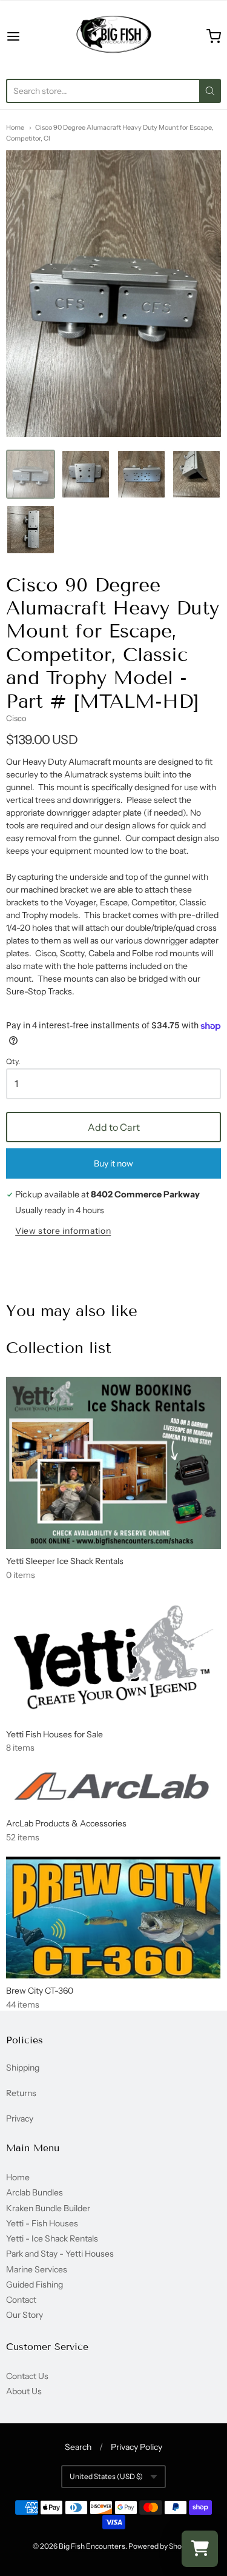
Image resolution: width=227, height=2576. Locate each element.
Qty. (13, 1062)
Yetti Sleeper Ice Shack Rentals (65, 1561)
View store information (63, 1231)
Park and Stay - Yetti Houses (60, 2254)
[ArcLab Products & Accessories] (113, 1789)
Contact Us (27, 2376)
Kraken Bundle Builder (48, 2208)
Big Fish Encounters (92, 2546)
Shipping (23, 2068)
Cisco (16, 718)
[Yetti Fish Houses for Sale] (113, 1658)
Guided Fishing (35, 2285)
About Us (24, 2391)
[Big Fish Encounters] (114, 36)
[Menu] (28, 36)
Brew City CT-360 (40, 1991)
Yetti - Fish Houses (42, 2223)
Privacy (20, 2118)
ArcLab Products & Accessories (66, 1823)
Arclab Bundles (35, 2192)
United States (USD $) (106, 2476)
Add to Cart (114, 1127)
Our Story (25, 2315)
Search (78, 2447)
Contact (21, 2300)
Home (15, 127)
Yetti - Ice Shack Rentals (52, 2238)
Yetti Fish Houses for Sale (54, 1734)
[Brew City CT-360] (113, 1917)
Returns (21, 2093)
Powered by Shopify (161, 2546)
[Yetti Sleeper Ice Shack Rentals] (113, 1463)
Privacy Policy (137, 2447)
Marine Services (37, 2269)
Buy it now (113, 1163)
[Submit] (210, 91)
